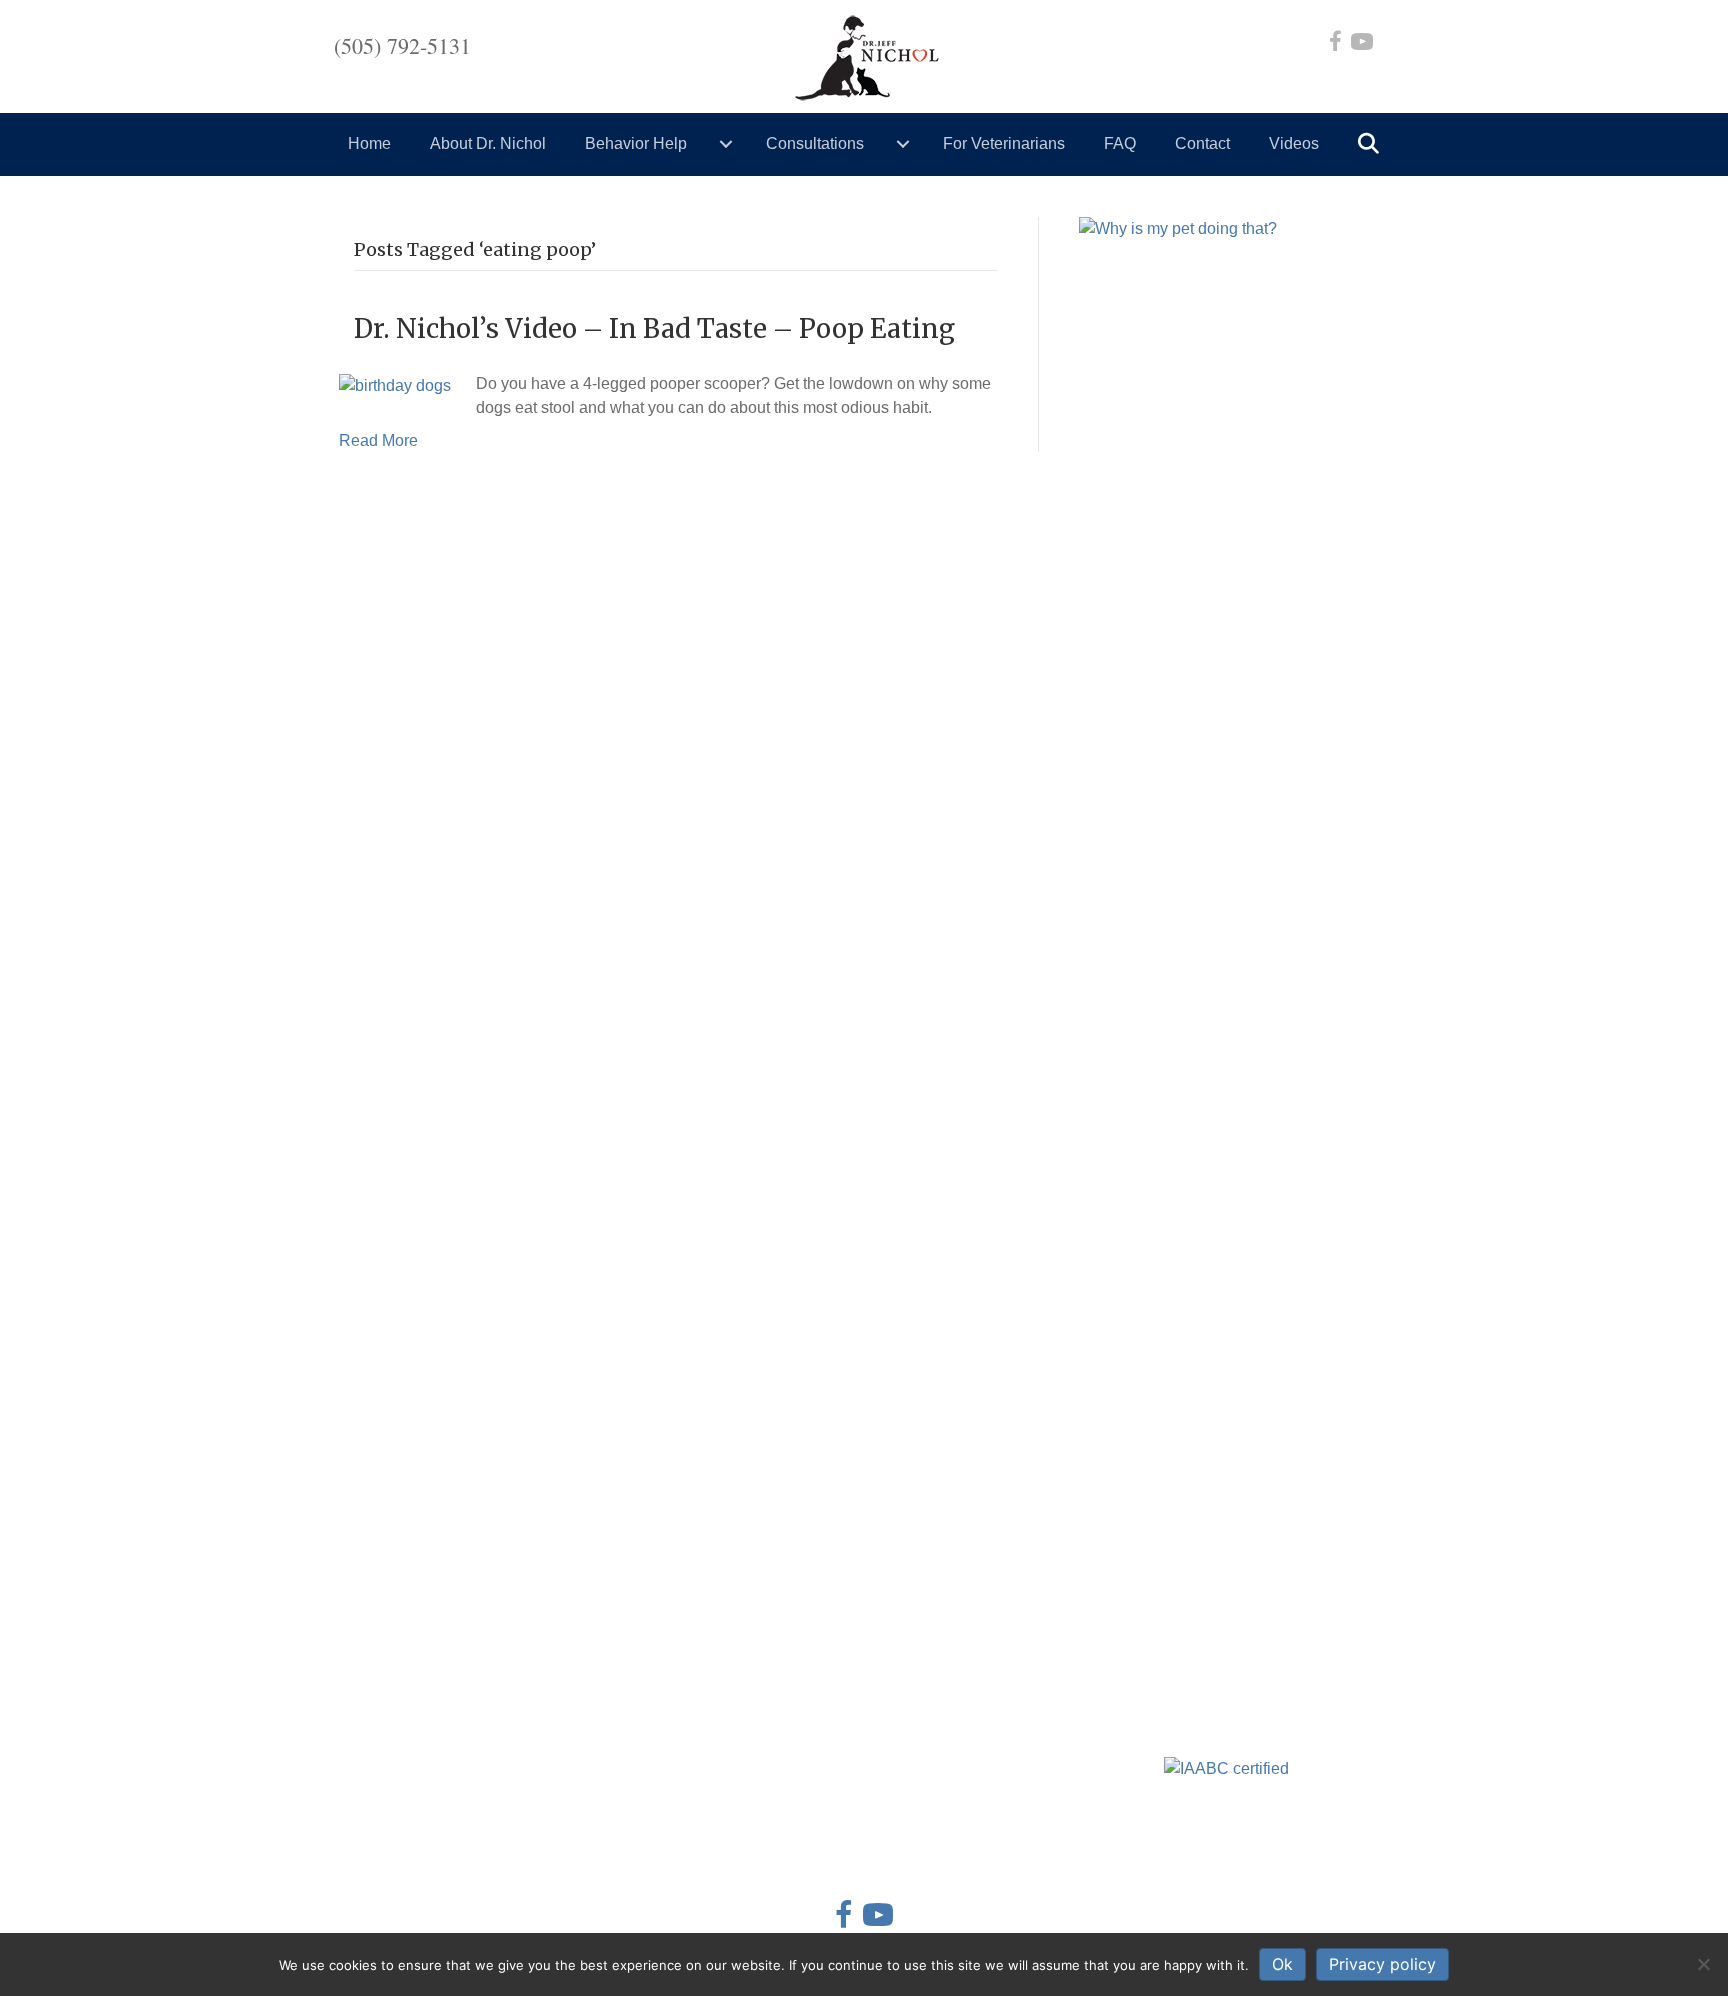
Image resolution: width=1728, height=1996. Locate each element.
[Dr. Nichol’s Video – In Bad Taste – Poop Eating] (395, 383)
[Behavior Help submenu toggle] (726, 144)
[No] (1703, 1964)
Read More (378, 440)
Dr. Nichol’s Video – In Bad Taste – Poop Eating (654, 328)
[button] (1372, 144)
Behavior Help (636, 143)
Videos (1294, 143)
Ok (1282, 1964)
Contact (1202, 143)
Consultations (815, 143)
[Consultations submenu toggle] (903, 144)
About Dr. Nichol (488, 143)
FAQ (1120, 143)
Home (369, 143)
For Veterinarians (1004, 143)
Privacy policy (1382, 1964)
